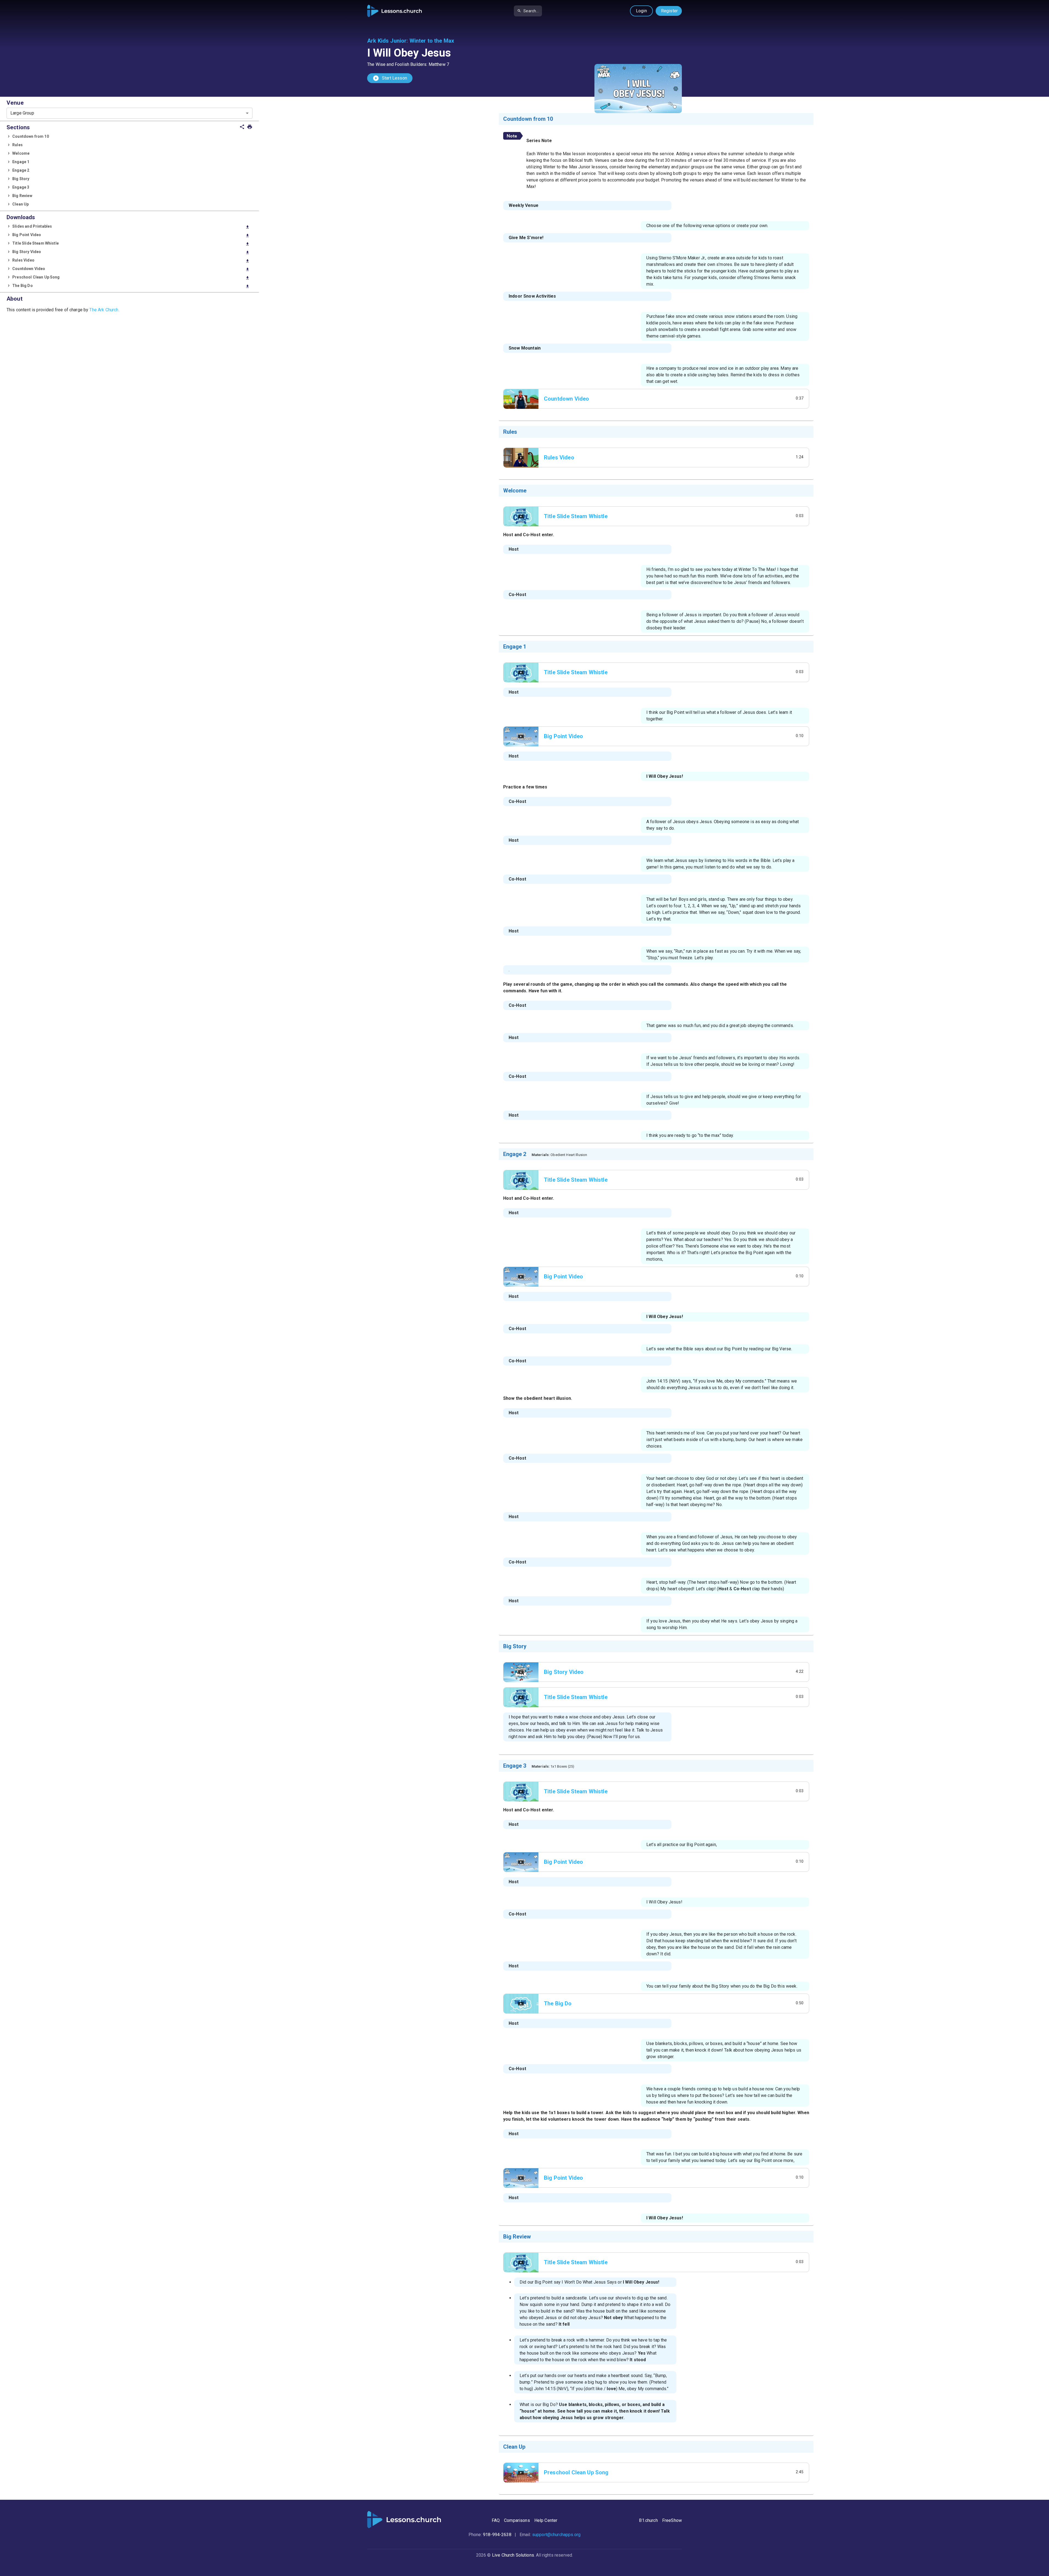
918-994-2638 (497, 2535)
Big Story (21, 179)
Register (669, 11)
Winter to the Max (432, 41)
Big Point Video (131, 235)
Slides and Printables (131, 227)
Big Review (22, 196)
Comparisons (517, 2520)
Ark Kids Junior (387, 41)
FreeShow (672, 2520)
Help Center (546, 2520)
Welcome (21, 153)
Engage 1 (21, 162)
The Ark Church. (104, 310)
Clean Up (20, 204)
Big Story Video (131, 252)
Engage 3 (21, 187)
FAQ (496, 2520)
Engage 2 (21, 170)
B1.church (648, 2520)
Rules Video (131, 261)
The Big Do (131, 286)
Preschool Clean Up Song (131, 278)
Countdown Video (131, 269)
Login (641, 11)
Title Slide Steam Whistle (131, 244)
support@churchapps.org (556, 2535)
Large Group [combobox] (22, 113)
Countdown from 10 (31, 136)
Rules (17, 145)
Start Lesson (390, 78)
